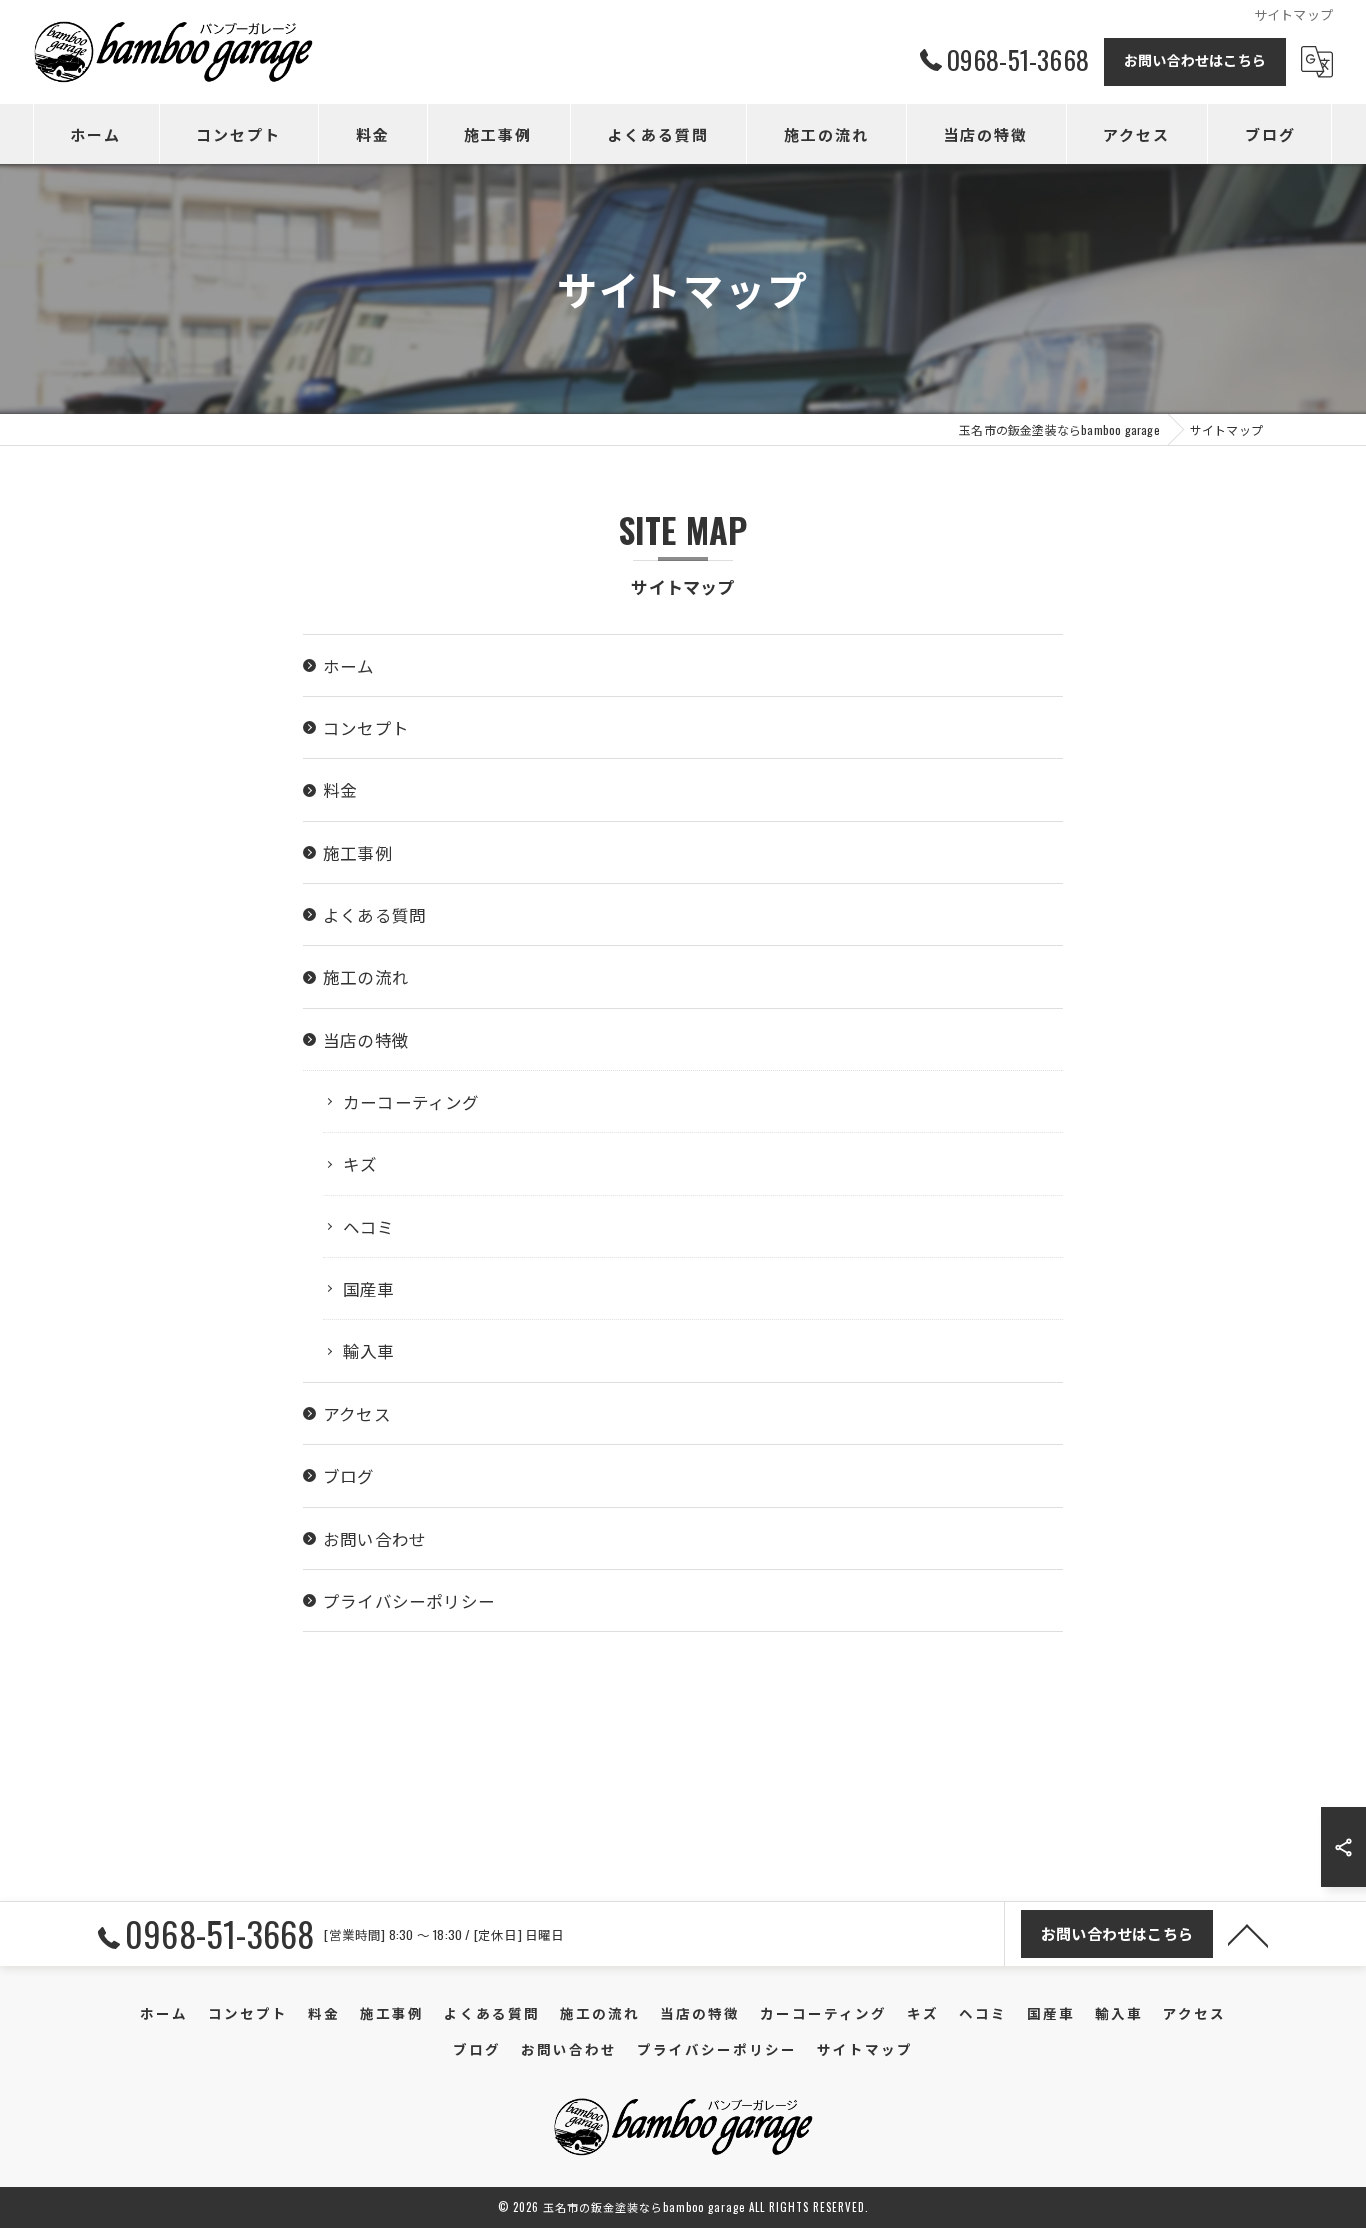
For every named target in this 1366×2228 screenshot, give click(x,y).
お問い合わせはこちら (1195, 59)
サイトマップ (865, 2049)
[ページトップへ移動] (1248, 1934)
